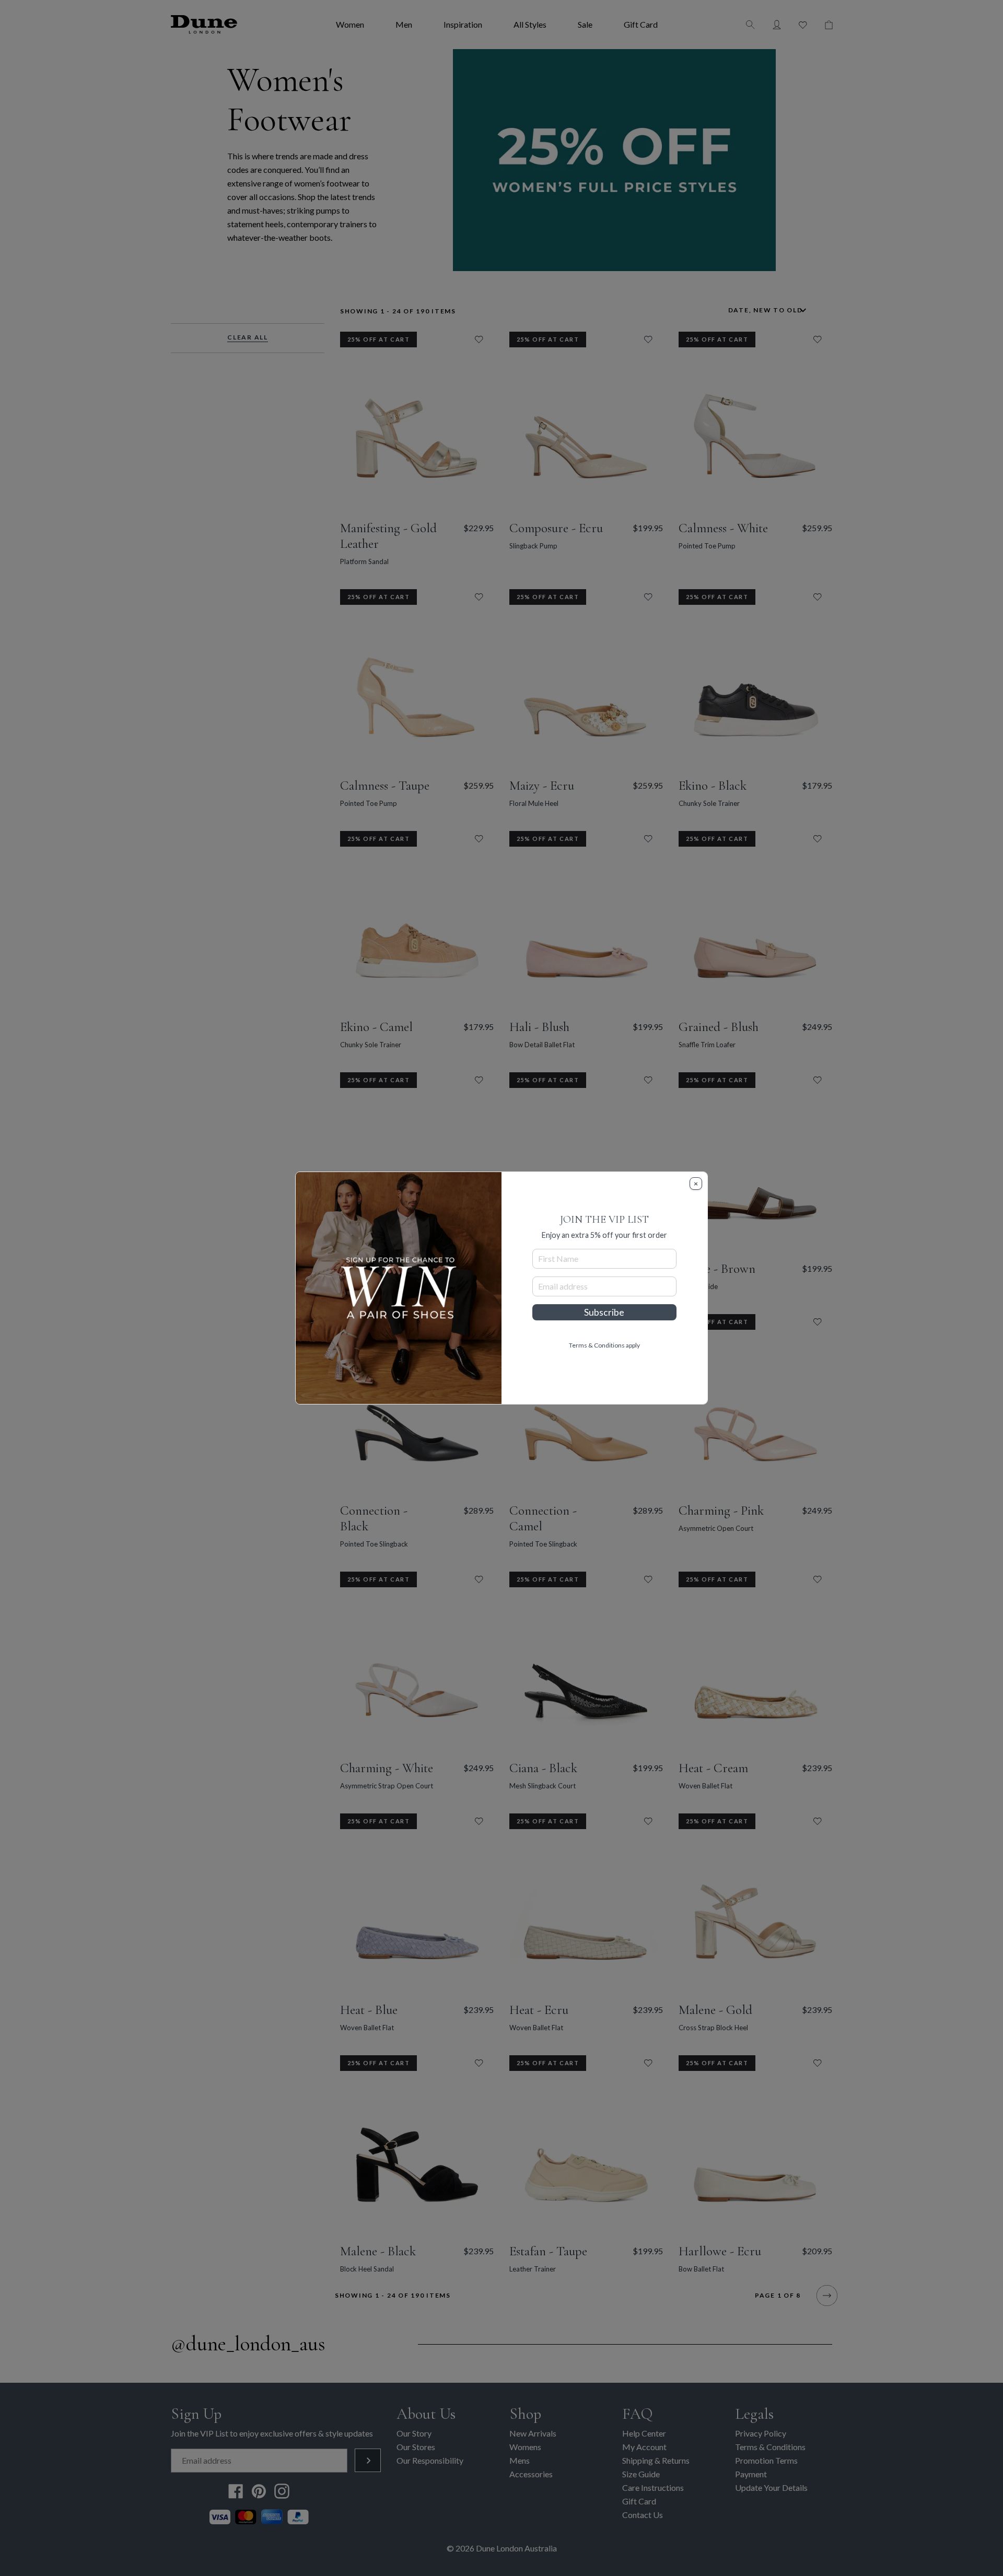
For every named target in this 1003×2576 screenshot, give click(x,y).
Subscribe (604, 1312)
